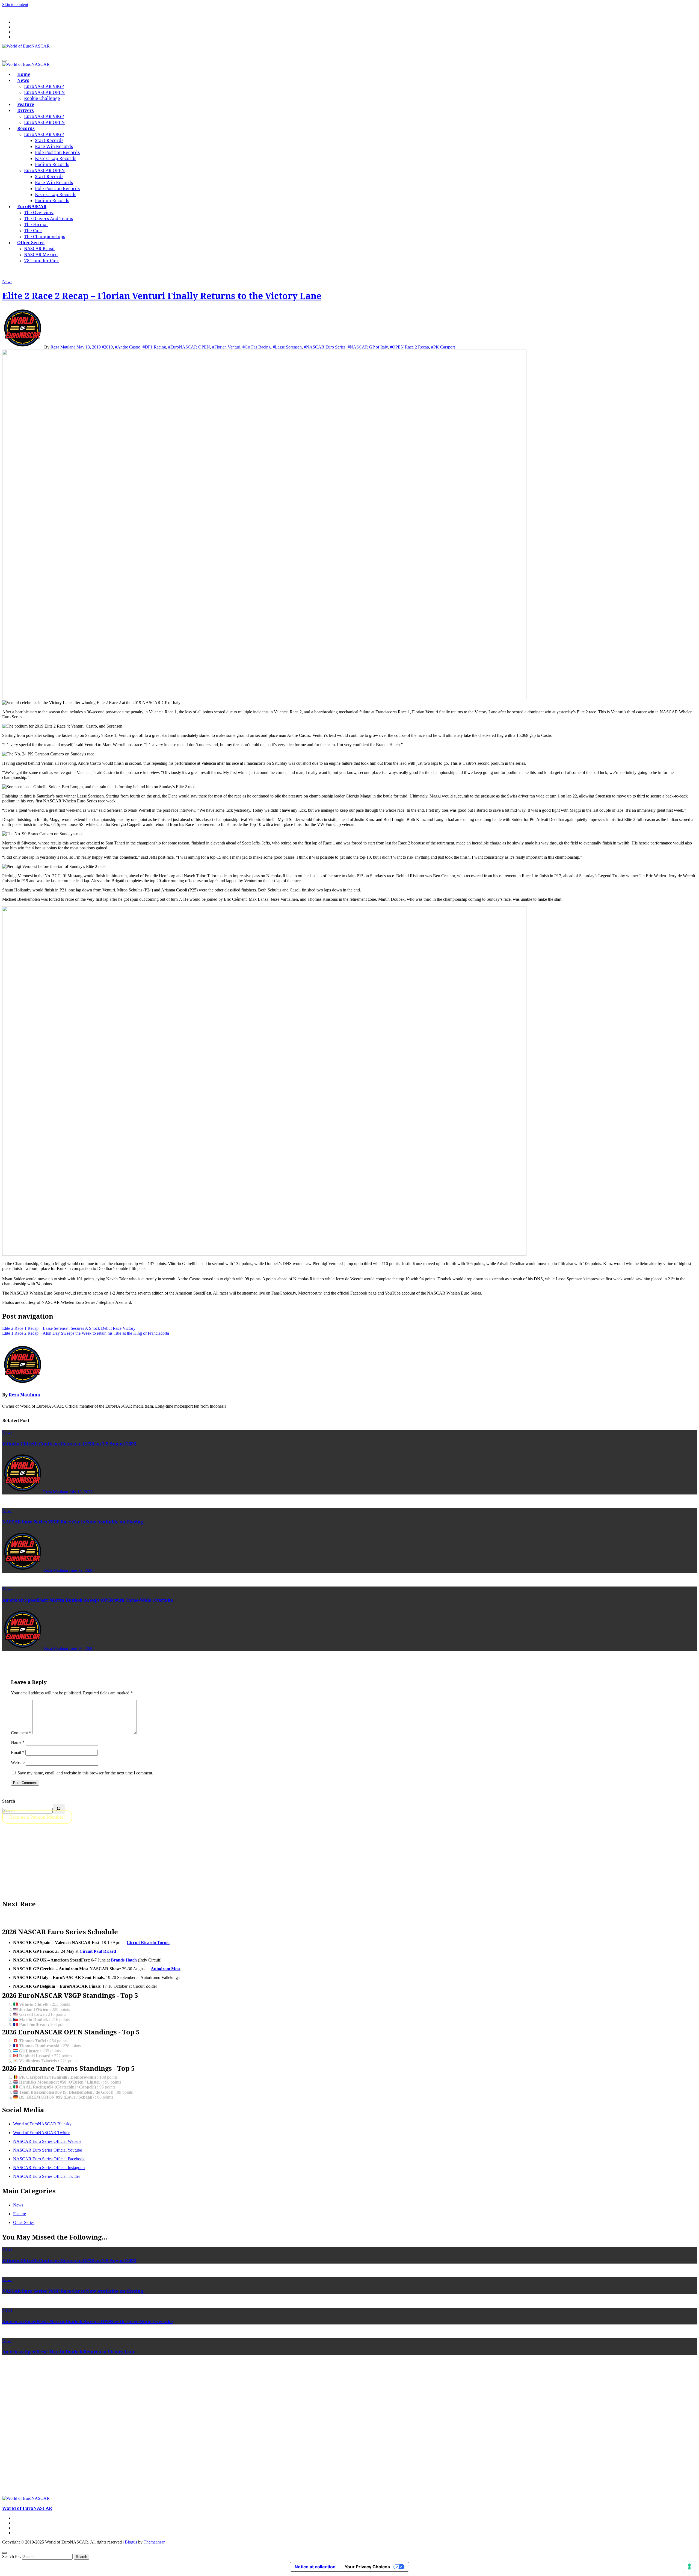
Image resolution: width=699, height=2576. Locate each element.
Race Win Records (54, 146)
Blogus (131, 2542)
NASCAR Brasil (39, 249)
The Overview (39, 212)
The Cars (33, 231)
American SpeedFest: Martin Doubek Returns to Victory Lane (69, 2352)
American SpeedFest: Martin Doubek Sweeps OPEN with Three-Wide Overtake (88, 1600)
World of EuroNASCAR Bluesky (42, 2124)
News (23, 80)
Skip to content (15, 5)
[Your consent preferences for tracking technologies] (689, 2566)
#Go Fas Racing (257, 347)
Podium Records (52, 164)
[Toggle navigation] (4, 61)
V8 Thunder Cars (42, 261)
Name (18, 1742)
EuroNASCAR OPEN (44, 92)
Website (18, 1763)
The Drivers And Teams (48, 218)
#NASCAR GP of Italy (368, 347)
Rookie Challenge (42, 98)
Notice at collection (315, 2567)
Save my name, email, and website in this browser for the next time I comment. (85, 1773)
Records (26, 128)
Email (18, 1752)
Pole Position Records (57, 152)
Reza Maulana (63, 347)
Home (24, 74)
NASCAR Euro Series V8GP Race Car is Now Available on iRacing (73, 1522)
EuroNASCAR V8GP (44, 86)
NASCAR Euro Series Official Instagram (49, 2168)
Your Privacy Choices (367, 2567)
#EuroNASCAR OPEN (189, 347)
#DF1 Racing (154, 347)
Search (9, 1801)
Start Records (49, 140)
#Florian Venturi (226, 347)
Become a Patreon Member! (37, 1817)
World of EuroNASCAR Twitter (41, 2133)
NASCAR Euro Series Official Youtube (48, 2150)
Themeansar (154, 2542)
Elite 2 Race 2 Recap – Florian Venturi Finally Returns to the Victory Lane (162, 296)
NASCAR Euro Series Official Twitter (47, 2176)
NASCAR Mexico (41, 255)
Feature (26, 104)
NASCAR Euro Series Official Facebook (49, 2159)
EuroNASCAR (32, 206)
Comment (21, 1733)
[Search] (59, 1809)
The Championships (45, 237)
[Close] (4, 2553)
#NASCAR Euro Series (325, 347)
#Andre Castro (128, 347)
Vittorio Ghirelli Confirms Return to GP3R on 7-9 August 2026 (69, 1444)
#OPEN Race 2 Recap (409, 347)
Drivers (26, 110)
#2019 (107, 347)
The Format (36, 224)
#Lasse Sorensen (287, 347)
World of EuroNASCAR (27, 2508)
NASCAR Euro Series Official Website (47, 2141)
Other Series (31, 243)
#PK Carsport (443, 347)
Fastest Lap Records (56, 158)
